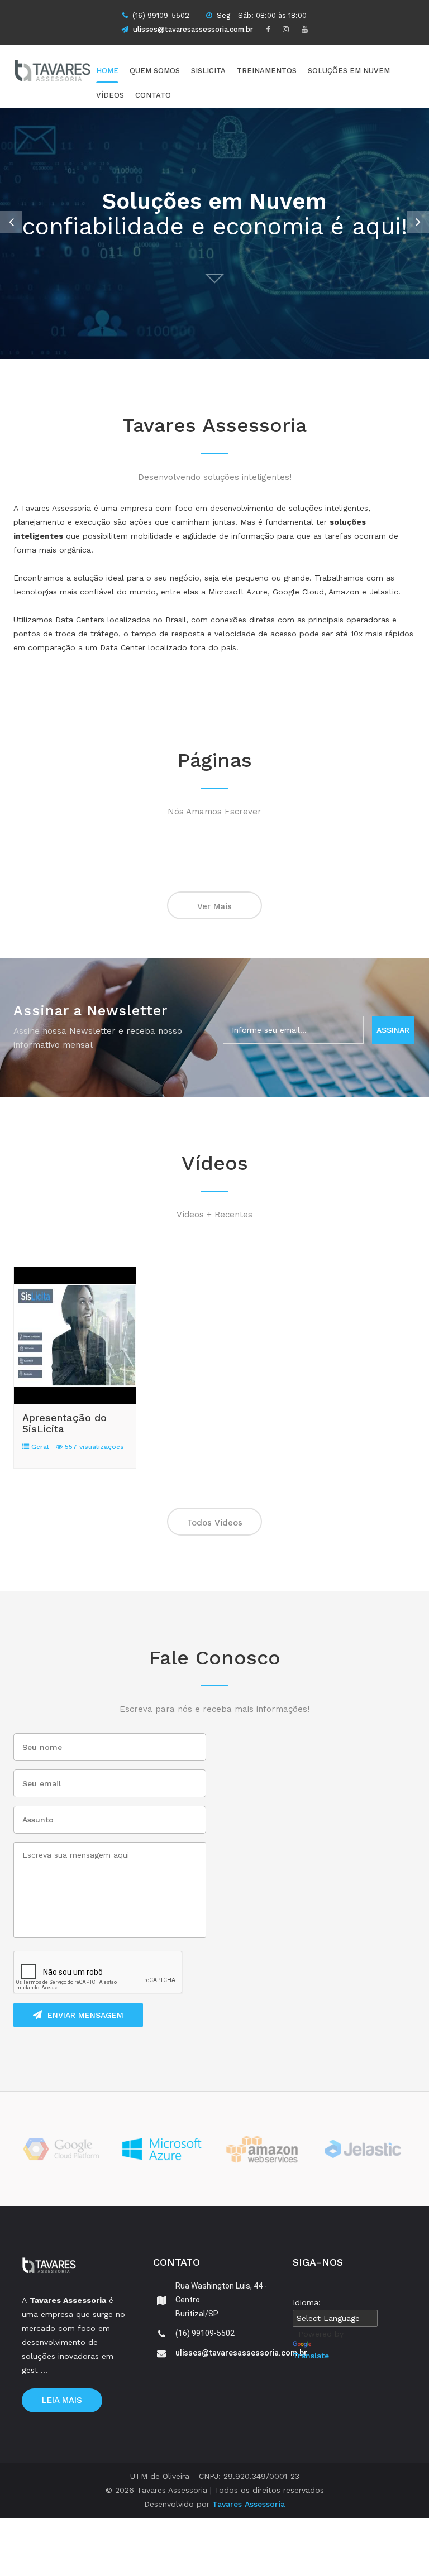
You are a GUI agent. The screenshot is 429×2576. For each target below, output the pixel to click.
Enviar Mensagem (85, 2015)
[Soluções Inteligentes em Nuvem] (72, 73)
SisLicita (208, 71)
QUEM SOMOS (155, 71)
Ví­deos (110, 95)
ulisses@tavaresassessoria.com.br (193, 29)
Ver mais (214, 906)
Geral (39, 1447)
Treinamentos (267, 71)
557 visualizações (93, 1447)
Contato (153, 95)
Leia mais (62, 2400)
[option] (214, 233)
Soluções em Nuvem (349, 71)
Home (107, 71)
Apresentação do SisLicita (65, 1423)
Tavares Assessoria (249, 2504)
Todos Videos (215, 1523)
